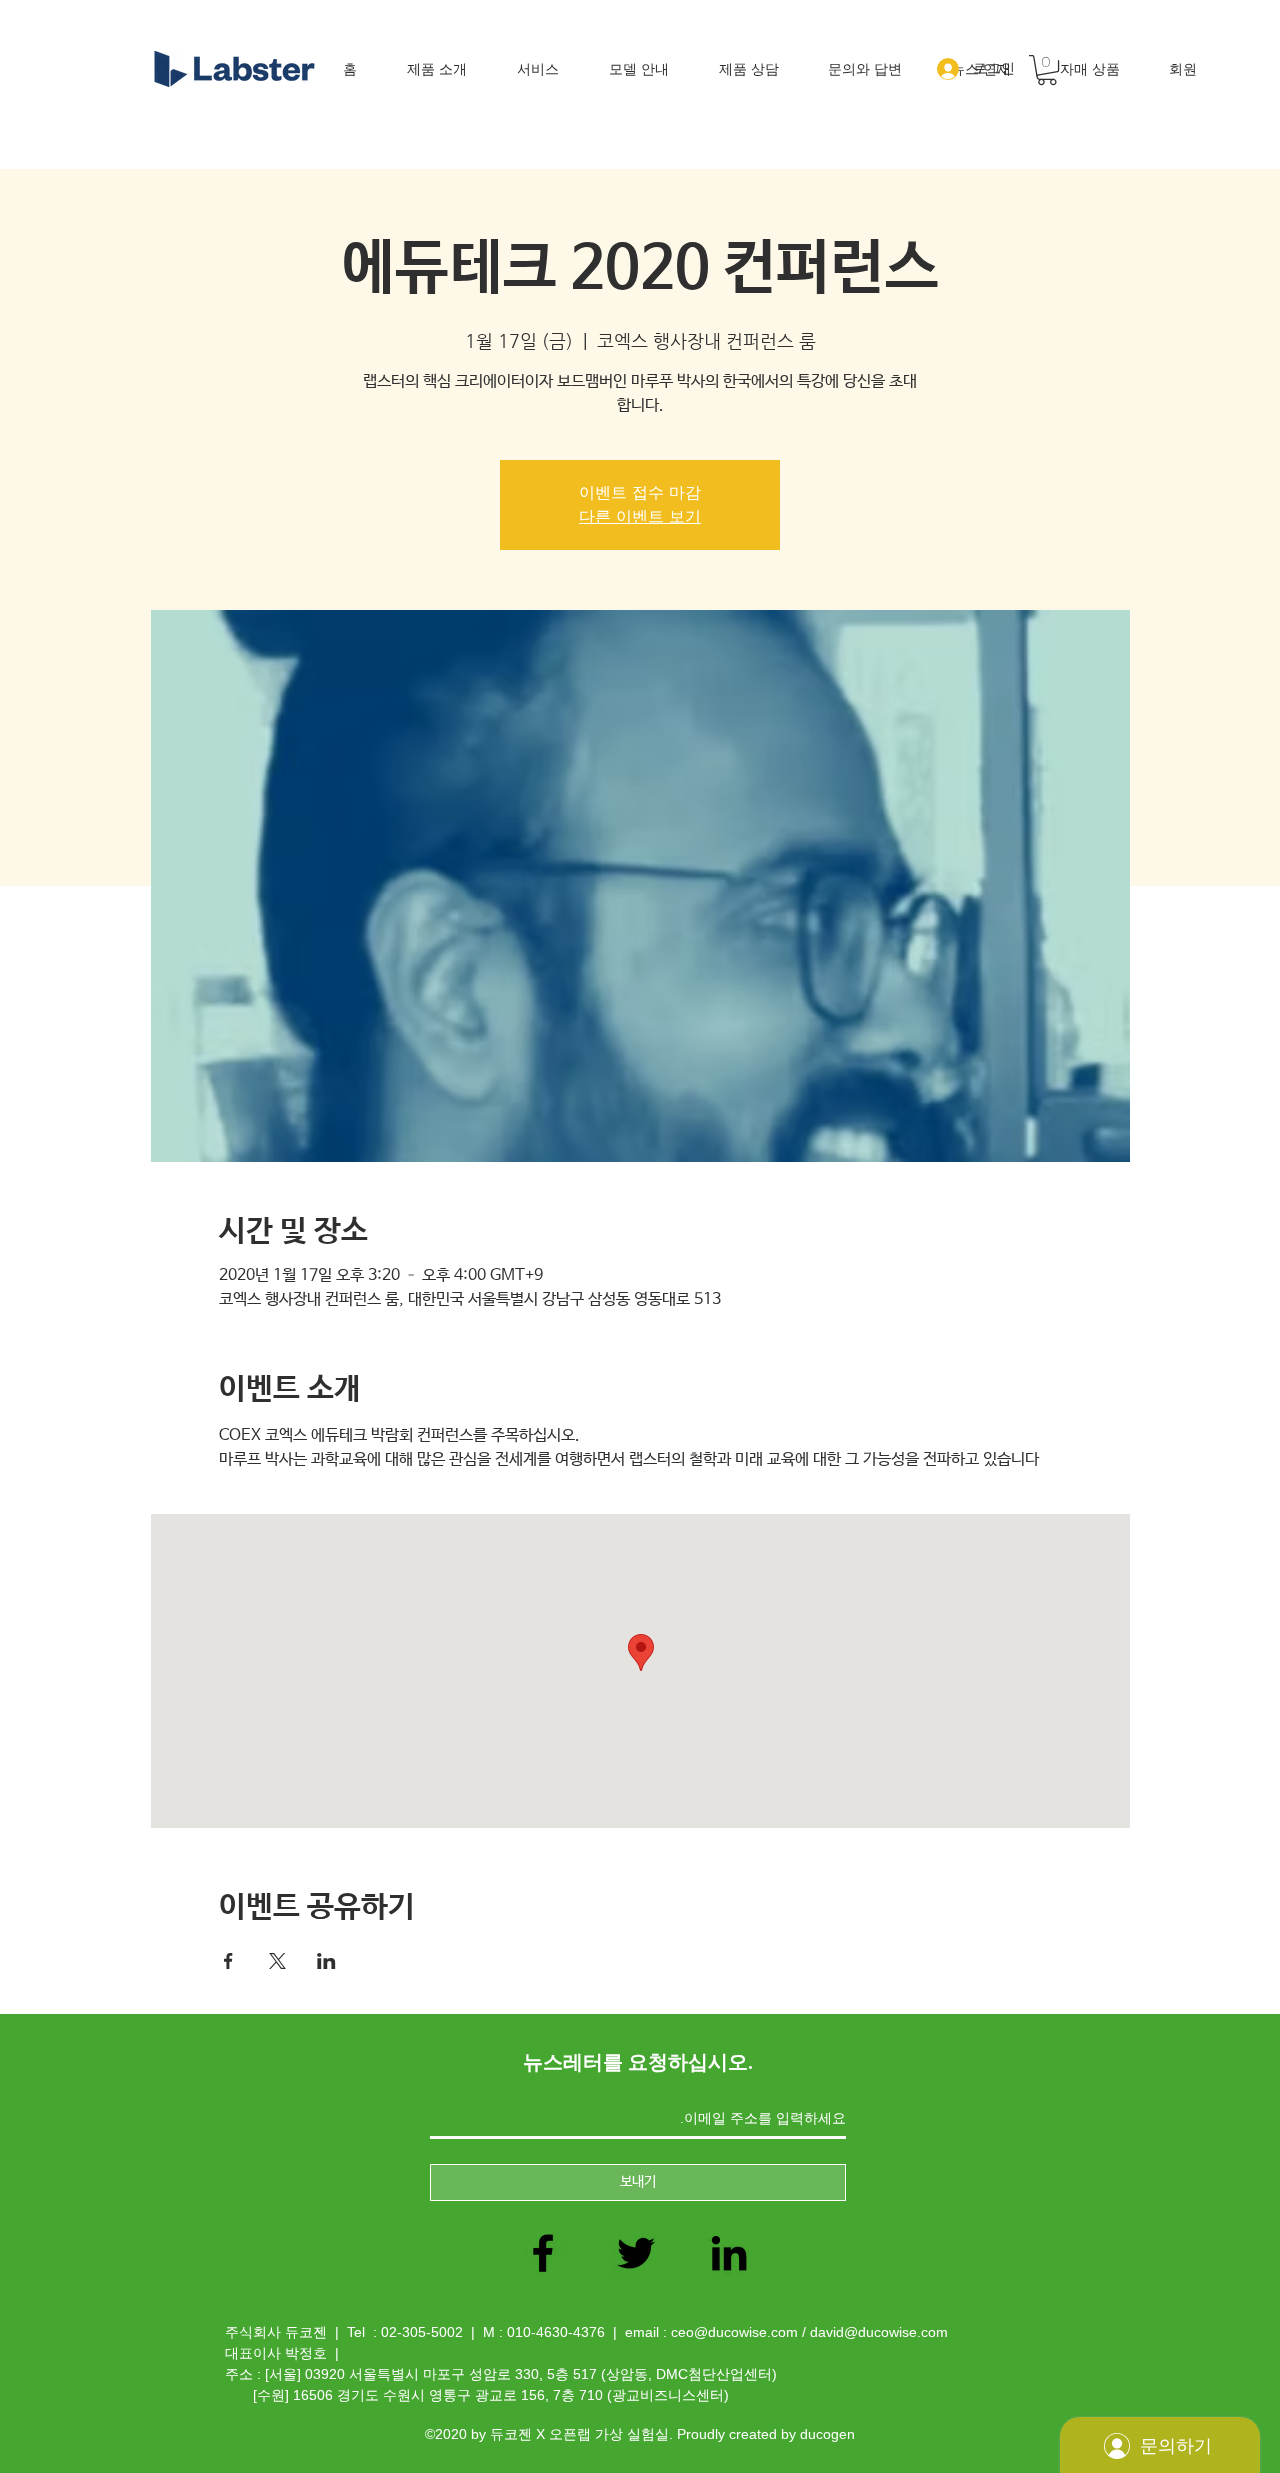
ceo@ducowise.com (734, 2332)
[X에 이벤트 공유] (277, 1961)
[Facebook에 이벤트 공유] (228, 1961)
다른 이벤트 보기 (640, 516)
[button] (1047, 70)
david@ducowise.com (879, 2332)
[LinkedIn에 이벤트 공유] (326, 1961)
